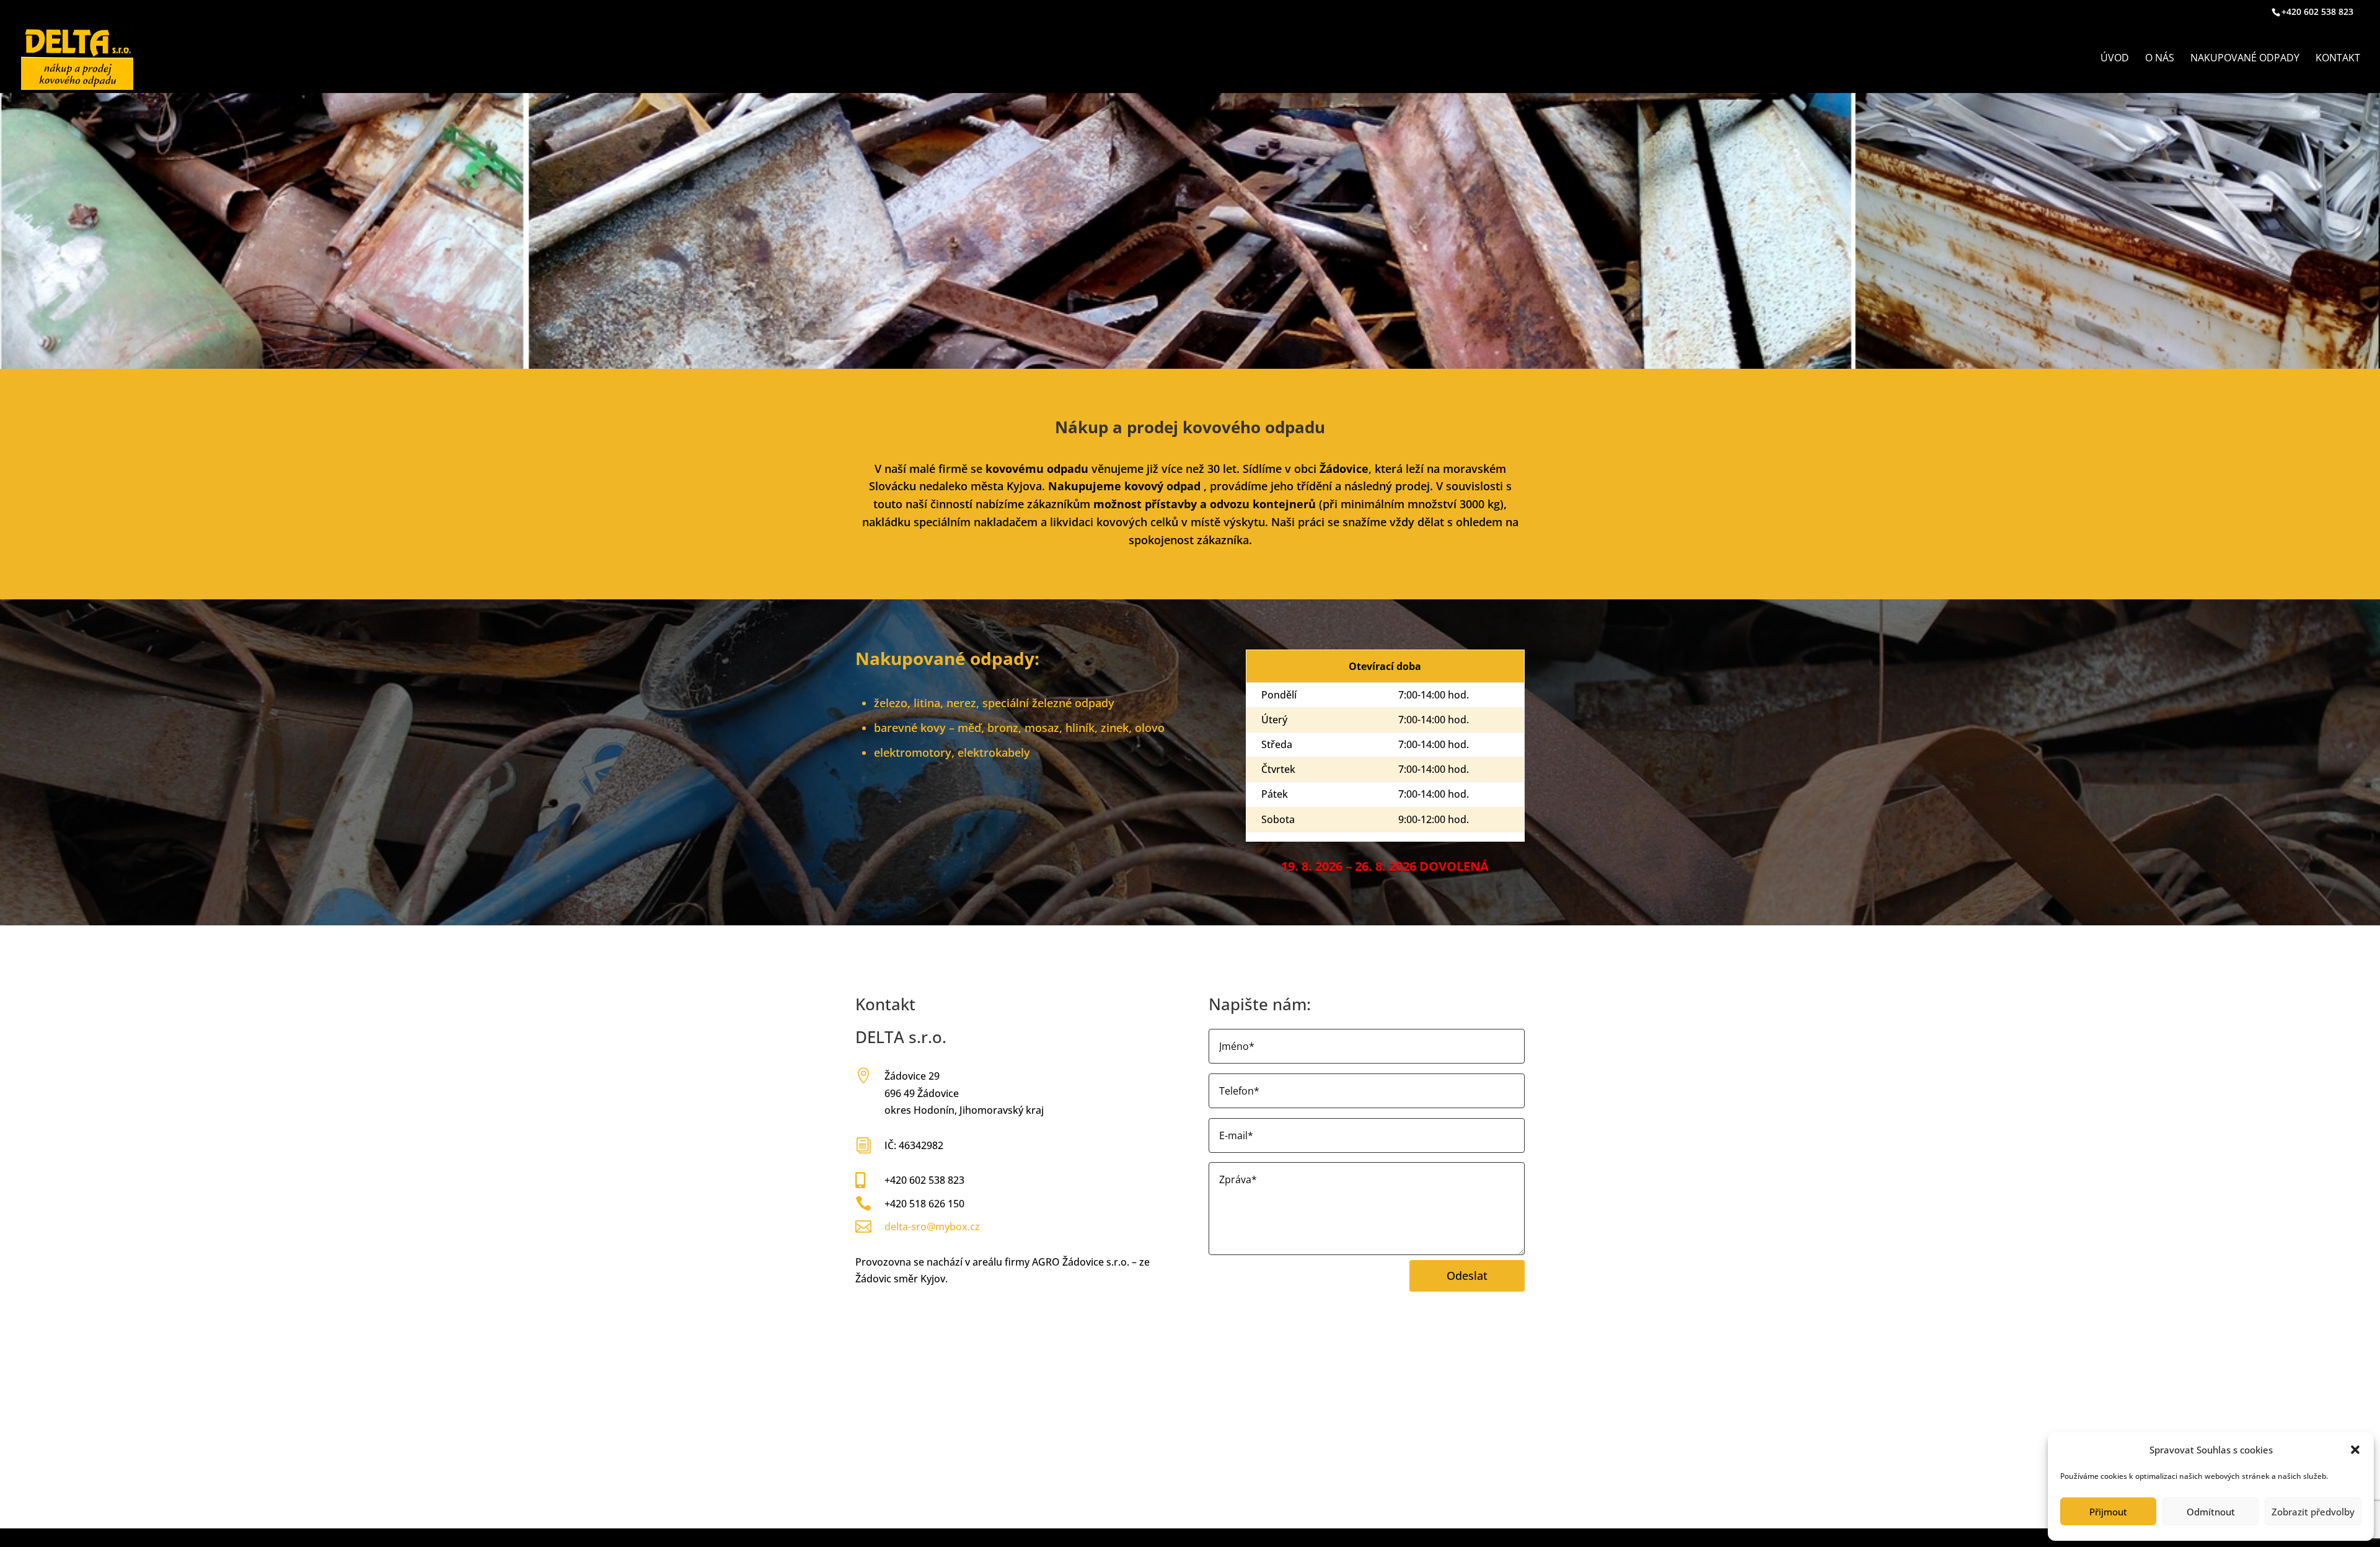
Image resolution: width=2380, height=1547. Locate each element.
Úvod (2115, 59)
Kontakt (2338, 59)
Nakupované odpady (2245, 59)
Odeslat (1467, 1276)
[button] (2355, 1450)
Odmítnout (2211, 1512)
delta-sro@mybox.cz (932, 1227)
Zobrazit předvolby (2313, 1512)
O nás (2160, 59)
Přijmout (2108, 1512)
